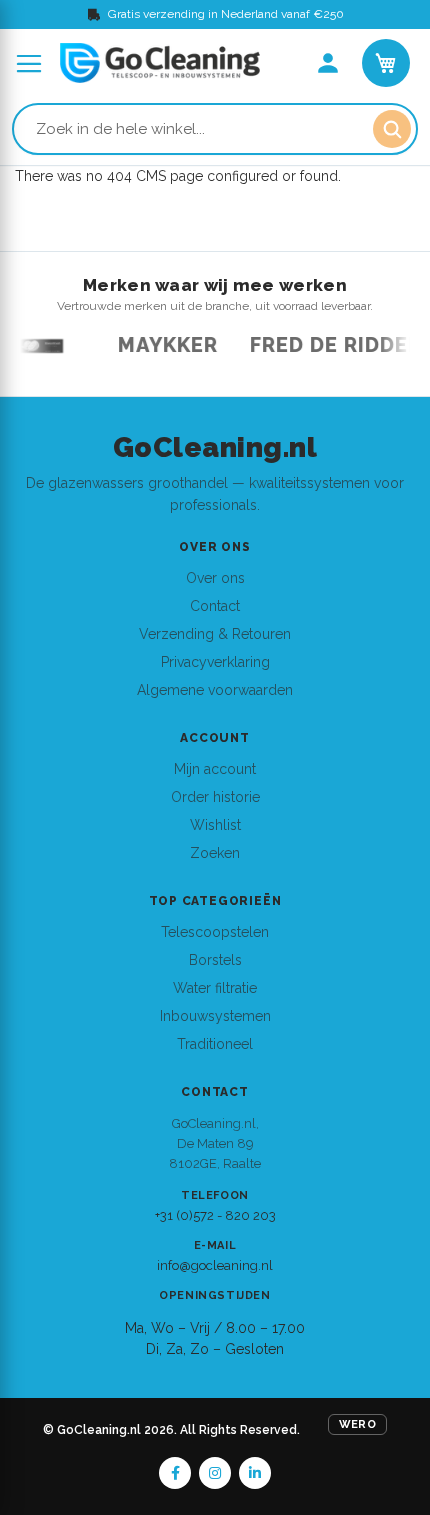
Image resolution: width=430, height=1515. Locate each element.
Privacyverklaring (215, 662)
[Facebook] (175, 1473)
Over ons (215, 578)
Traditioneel (215, 1044)
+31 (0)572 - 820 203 (215, 1215)
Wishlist (215, 825)
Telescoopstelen (215, 932)
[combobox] (215, 129)
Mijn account (215, 769)
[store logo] (160, 63)
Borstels (215, 960)
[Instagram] (215, 1473)
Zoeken (215, 853)
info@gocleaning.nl (215, 1265)
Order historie (215, 797)
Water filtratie (215, 988)
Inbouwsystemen (215, 1016)
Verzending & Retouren (215, 634)
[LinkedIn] (255, 1473)
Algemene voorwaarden (215, 690)
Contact (215, 606)
